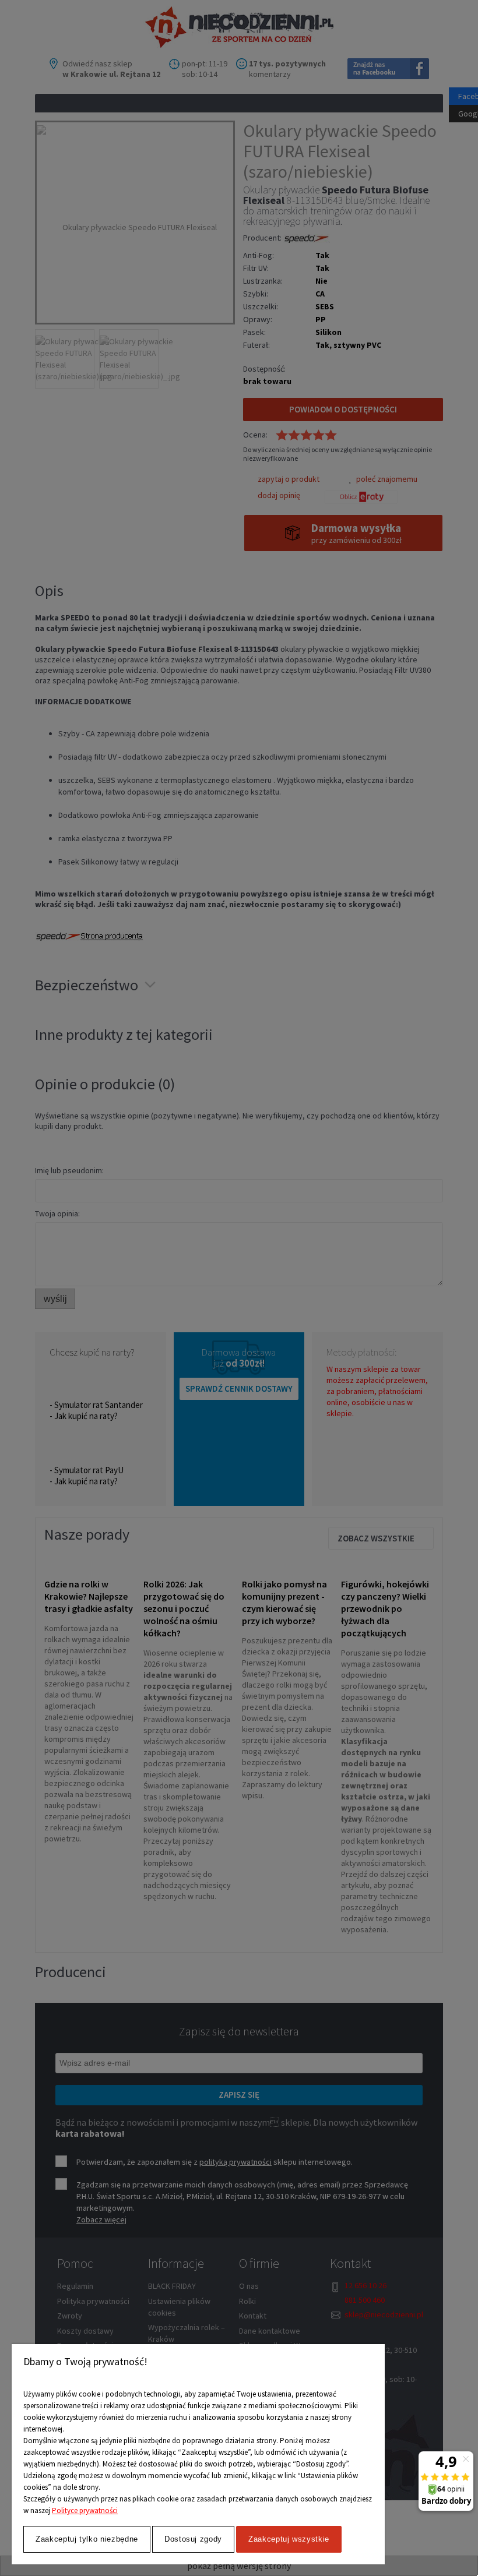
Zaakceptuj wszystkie (289, 2539)
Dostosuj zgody (193, 2539)
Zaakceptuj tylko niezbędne (87, 2539)
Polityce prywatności (85, 2510)
